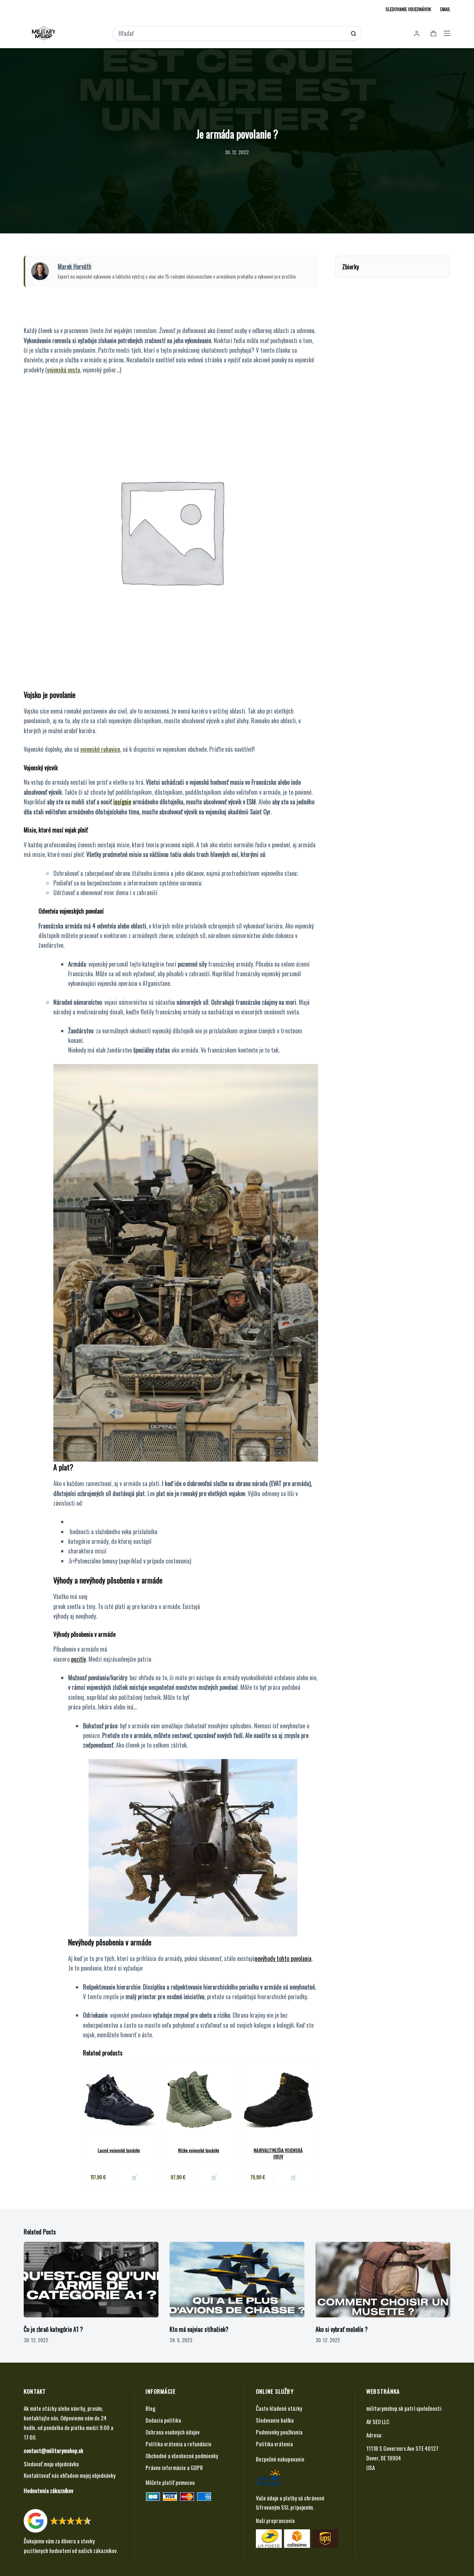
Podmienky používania (279, 2432)
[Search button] (353, 34)
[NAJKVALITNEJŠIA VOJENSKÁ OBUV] (278, 2099)
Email (445, 9)
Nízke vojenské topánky (199, 2150)
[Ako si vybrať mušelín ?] (383, 2280)
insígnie (122, 802)
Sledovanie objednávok (408, 9)
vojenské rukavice (100, 749)
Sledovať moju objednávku (51, 2464)
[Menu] (447, 33)
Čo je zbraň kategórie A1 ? (53, 2329)
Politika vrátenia (274, 2444)
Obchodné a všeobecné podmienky (182, 2456)
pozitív (79, 1659)
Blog (151, 2408)
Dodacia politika (163, 2420)
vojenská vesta (64, 370)
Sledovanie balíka (275, 2420)
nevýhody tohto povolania (283, 1958)
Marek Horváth (75, 266)
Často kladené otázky (279, 2408)
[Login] (417, 34)
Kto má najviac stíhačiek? (199, 2329)
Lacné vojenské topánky (119, 2150)
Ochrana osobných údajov (173, 2432)
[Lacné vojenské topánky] (119, 2099)
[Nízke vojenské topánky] (199, 2099)
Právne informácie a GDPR (174, 2467)
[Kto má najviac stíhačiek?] (237, 2280)
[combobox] (232, 33)
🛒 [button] (134, 2177)
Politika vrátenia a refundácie (178, 2444)
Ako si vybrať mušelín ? (342, 2329)
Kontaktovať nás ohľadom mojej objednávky (70, 2475)
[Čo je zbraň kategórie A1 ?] (91, 2280)
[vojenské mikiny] (171, 530)
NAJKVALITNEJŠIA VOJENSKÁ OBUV (278, 2153)
